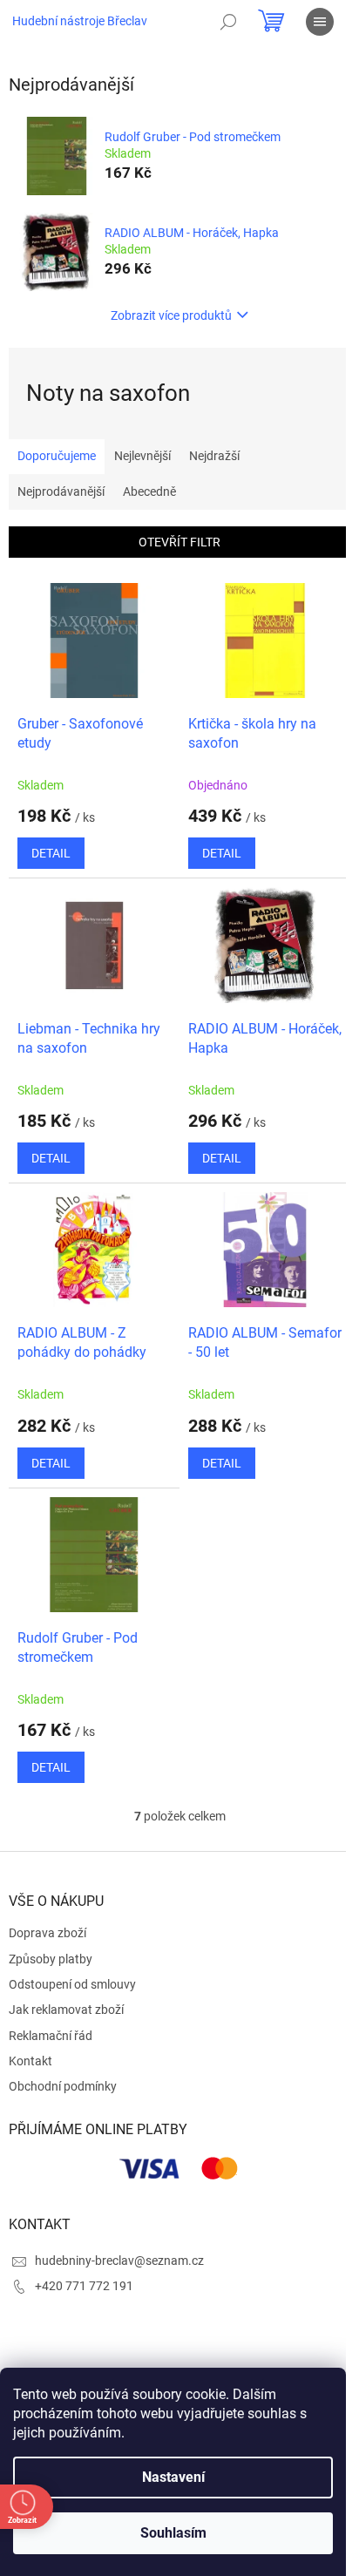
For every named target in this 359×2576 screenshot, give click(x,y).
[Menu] (320, 22)
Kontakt (30, 2061)
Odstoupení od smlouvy (72, 1984)
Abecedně (149, 491)
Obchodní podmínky (63, 2086)
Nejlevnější (142, 456)
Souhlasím (173, 2533)
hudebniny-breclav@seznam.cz (119, 2261)
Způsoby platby (51, 1959)
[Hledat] (228, 22)
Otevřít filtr (179, 542)
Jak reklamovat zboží (66, 2010)
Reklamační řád (51, 2036)
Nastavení (173, 2477)
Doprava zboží (47, 1933)
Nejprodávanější (61, 491)
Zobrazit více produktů (171, 315)
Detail (51, 853)
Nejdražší (214, 456)
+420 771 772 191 (84, 2286)
